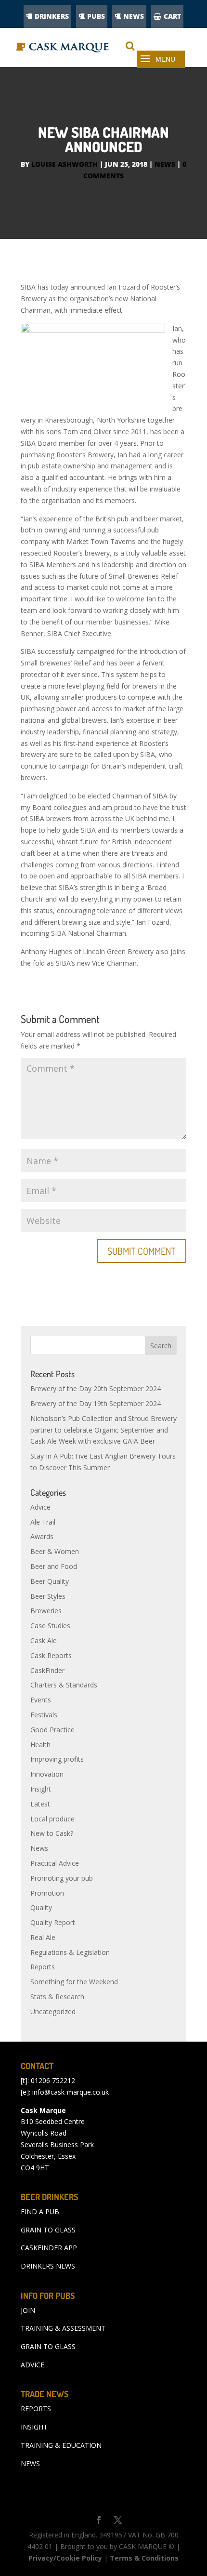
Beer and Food (54, 1566)
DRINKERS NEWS (48, 2266)
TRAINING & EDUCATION (61, 2445)
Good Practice (52, 1730)
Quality (41, 1907)
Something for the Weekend (74, 1982)
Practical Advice (55, 1863)
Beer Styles (48, 1596)
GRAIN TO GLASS (48, 2230)
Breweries (46, 1611)
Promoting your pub (62, 1878)
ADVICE (32, 2365)
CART (172, 16)
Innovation (47, 1774)
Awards (42, 1536)
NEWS (134, 16)
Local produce (52, 1819)
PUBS (96, 16)
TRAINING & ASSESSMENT (63, 2328)
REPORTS (36, 2409)
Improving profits (57, 1759)
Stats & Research (57, 1997)
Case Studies (50, 1626)
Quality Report (53, 1922)
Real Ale (43, 1937)
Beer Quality (50, 1581)
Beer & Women (55, 1551)
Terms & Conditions (144, 2558)
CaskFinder (47, 1670)
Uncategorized (53, 2012)
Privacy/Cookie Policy (65, 2558)
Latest (40, 1804)
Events (41, 1700)
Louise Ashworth (65, 164)
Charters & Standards (64, 1685)
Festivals (44, 1715)
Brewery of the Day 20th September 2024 (96, 1388)
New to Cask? (52, 1833)
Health (40, 1745)
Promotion (47, 1893)
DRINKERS (52, 16)
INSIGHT (34, 2427)
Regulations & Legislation (70, 1952)
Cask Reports (51, 1655)
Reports (43, 1967)
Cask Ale (44, 1640)
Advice (40, 1507)
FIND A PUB (40, 2211)
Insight (41, 1789)
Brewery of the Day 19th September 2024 (96, 1403)
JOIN (28, 2310)
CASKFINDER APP (49, 2248)
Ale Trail (43, 1522)
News (165, 164)
